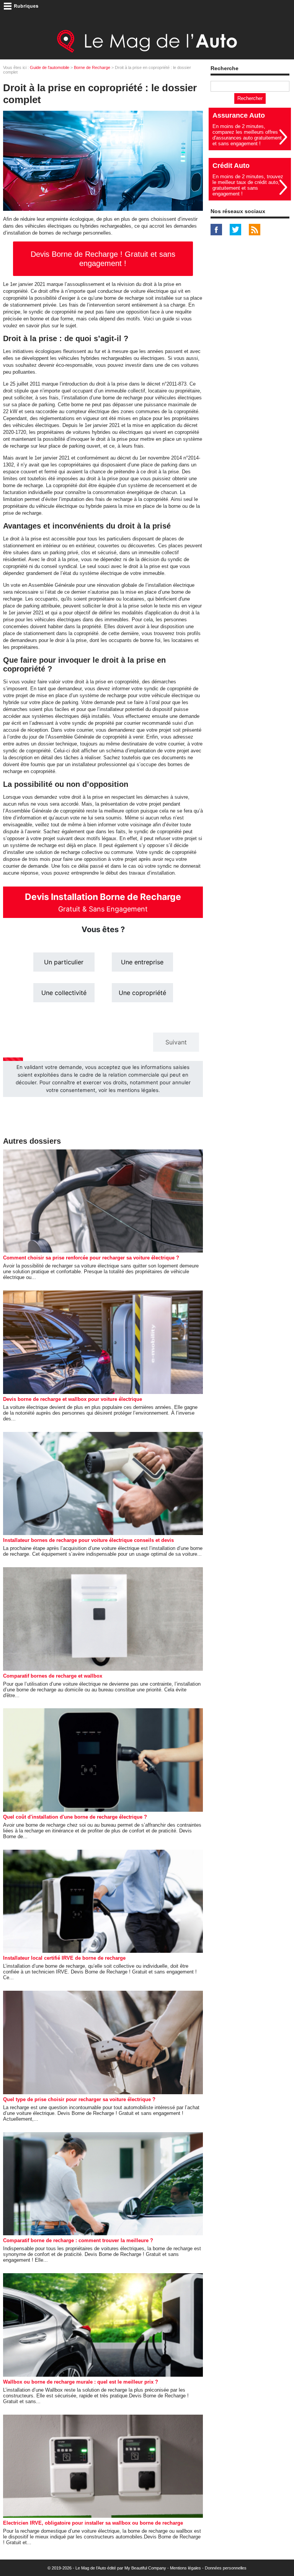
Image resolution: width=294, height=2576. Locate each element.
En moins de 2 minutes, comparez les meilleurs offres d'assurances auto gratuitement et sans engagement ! (247, 135)
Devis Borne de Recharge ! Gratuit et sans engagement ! (103, 259)
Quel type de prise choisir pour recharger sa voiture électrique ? (79, 2099)
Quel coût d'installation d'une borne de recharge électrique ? (75, 1817)
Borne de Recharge (92, 67)
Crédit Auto (231, 166)
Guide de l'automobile (50, 67)
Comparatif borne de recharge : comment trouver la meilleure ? (78, 2240)
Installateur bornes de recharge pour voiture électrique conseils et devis (88, 1540)
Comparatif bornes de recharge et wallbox (53, 1676)
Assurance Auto (239, 115)
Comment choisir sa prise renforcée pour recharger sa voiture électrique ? (91, 1258)
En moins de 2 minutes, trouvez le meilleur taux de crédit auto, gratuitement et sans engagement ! (248, 185)
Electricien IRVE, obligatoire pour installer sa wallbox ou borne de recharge (93, 2523)
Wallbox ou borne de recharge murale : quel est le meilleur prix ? (81, 2382)
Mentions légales (185, 2568)
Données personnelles (226, 2568)
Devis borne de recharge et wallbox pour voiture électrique (73, 1399)
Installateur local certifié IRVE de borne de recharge (64, 1958)
